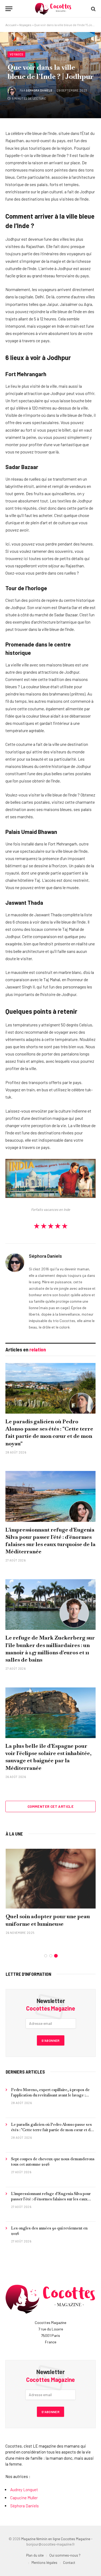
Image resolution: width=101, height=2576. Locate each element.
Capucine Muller (24, 2498)
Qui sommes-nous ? (65, 2555)
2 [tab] (51, 1956)
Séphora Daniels (39, 90)
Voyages (25, 25)
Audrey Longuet (24, 2490)
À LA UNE (14, 1834)
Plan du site (35, 2555)
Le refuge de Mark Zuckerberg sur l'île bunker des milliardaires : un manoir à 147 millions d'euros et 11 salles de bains (50, 1649)
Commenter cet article (50, 1806)
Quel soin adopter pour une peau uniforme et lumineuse (48, 1920)
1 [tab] (46, 1956)
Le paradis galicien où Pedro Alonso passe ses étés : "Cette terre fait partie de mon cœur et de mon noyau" (49, 1432)
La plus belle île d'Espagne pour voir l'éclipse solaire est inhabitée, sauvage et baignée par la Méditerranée (48, 1757)
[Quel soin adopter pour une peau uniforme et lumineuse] (51, 1879)
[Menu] (9, 9)
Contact (69, 2563)
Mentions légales (44, 2563)
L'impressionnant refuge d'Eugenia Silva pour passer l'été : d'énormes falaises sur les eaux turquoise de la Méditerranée (50, 1541)
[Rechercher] (93, 9)
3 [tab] (56, 1956)
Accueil (11, 25)
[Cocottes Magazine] (53, 9)
